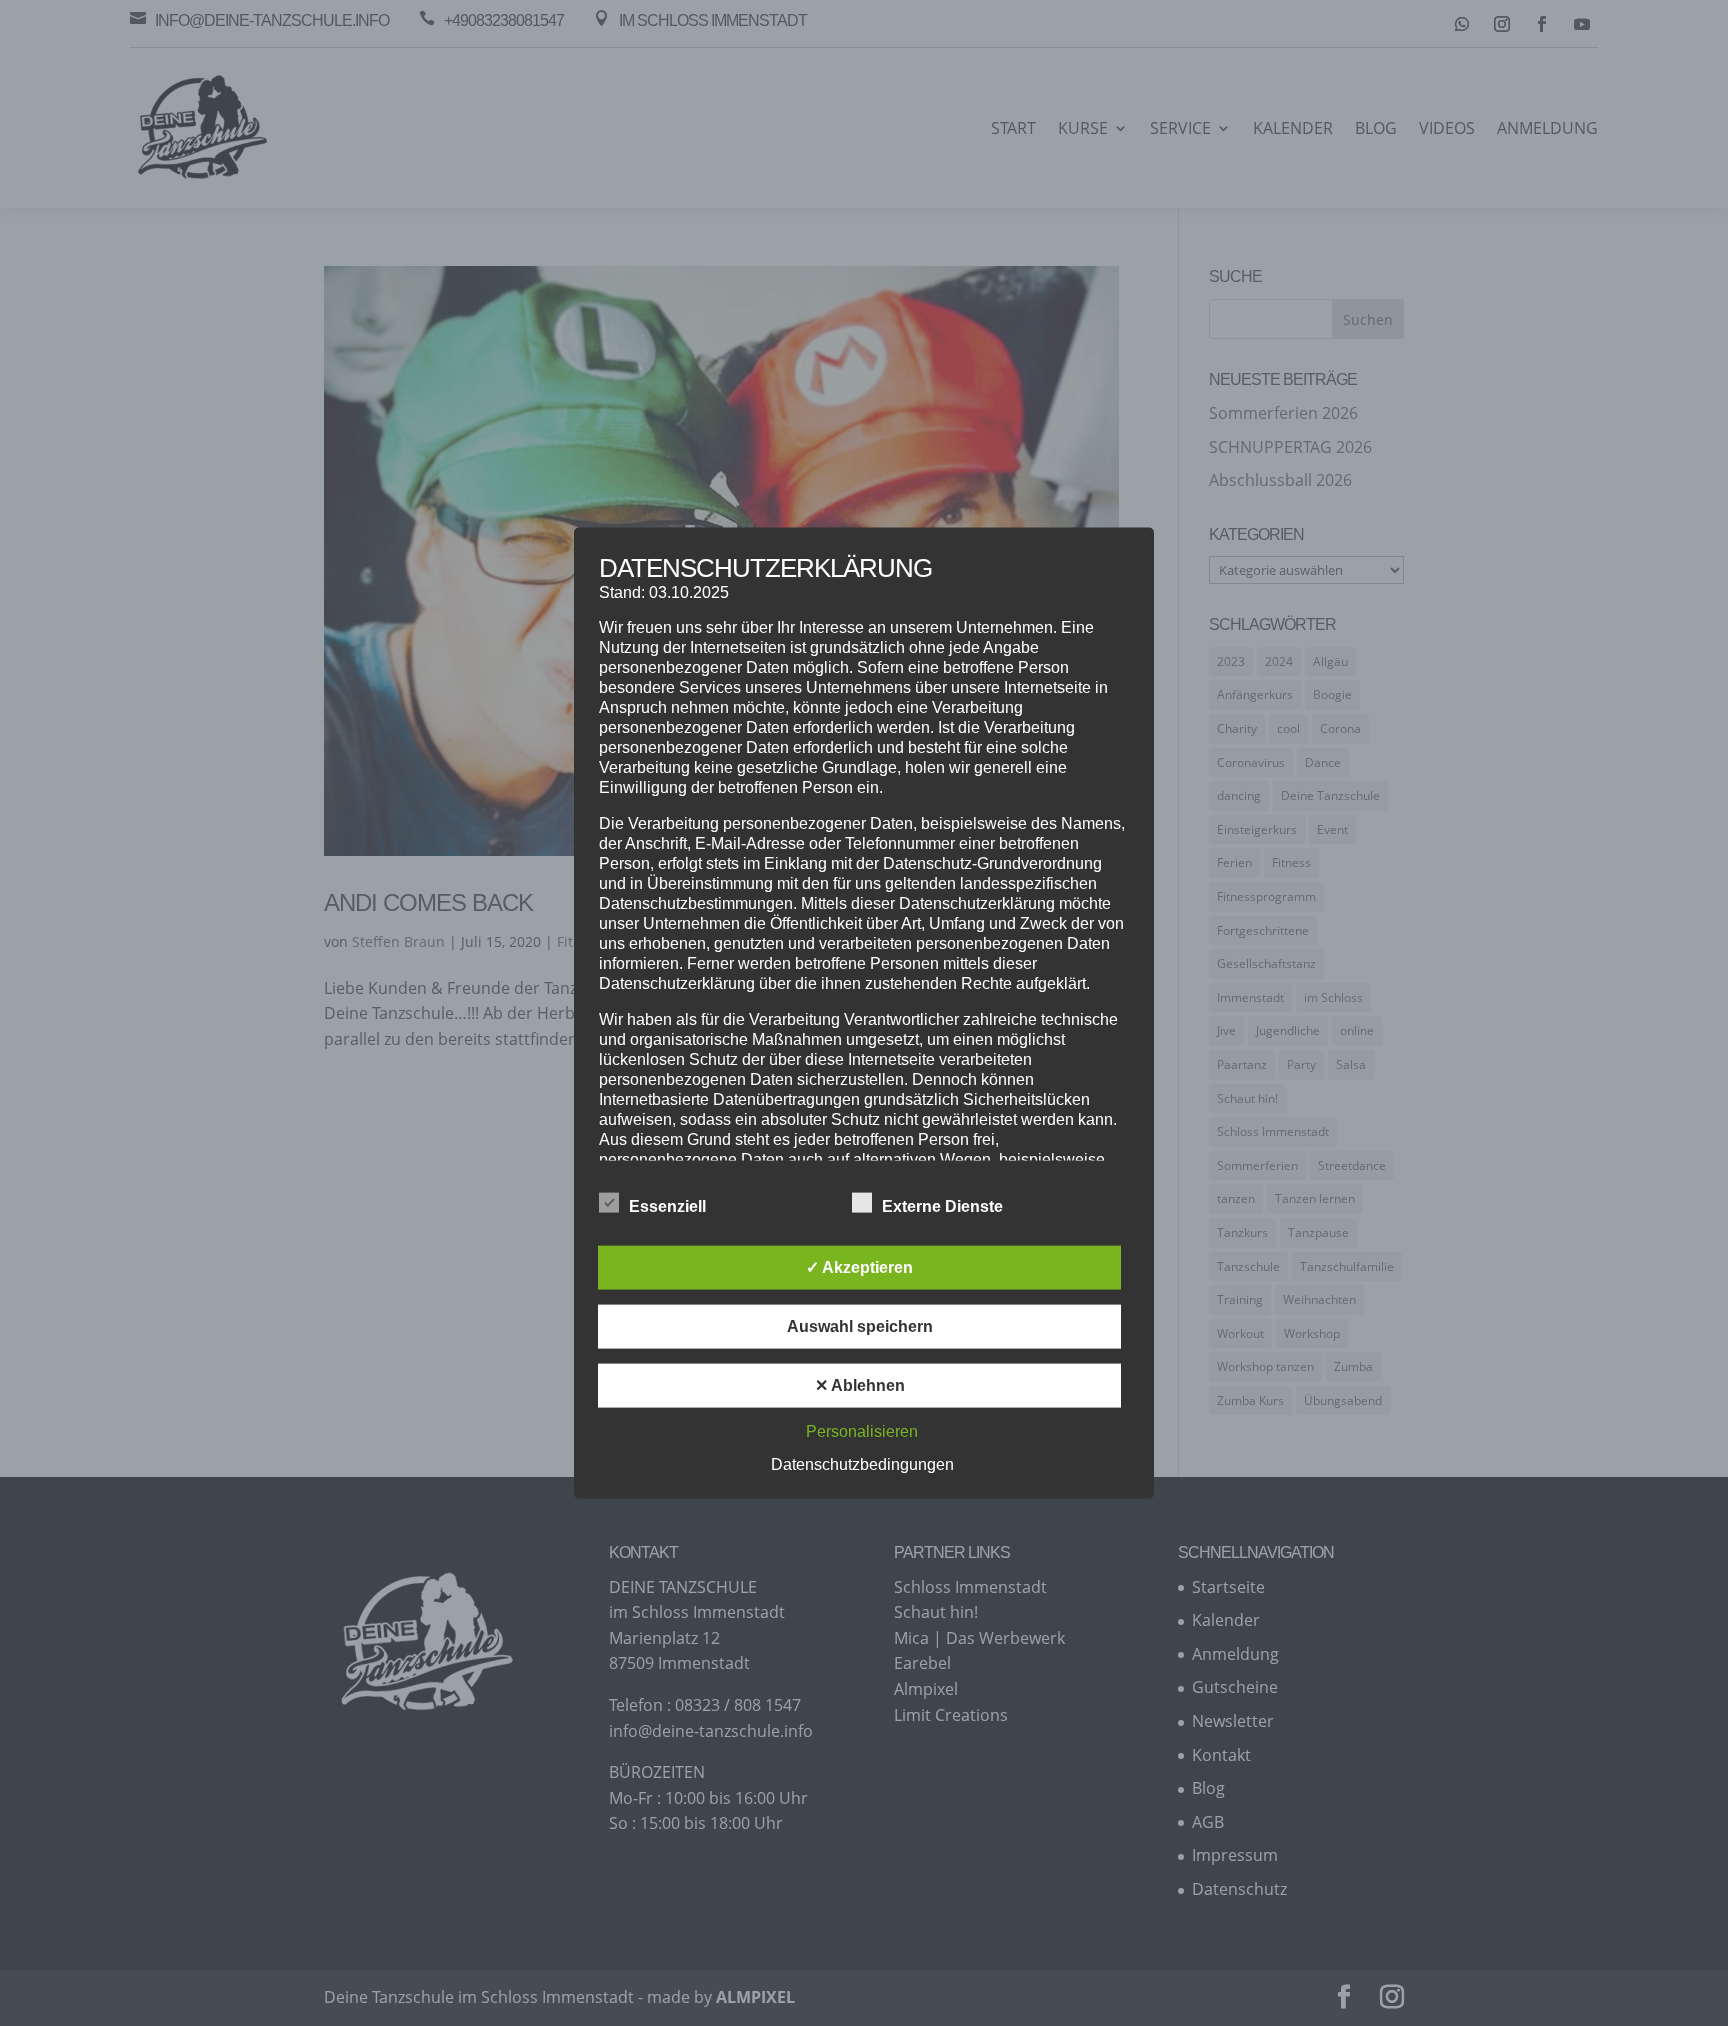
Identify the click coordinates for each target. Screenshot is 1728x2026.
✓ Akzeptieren (859, 1266)
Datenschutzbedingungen (862, 1463)
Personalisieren (862, 1430)
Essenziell (667, 1205)
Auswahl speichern (860, 1325)
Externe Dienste (942, 1205)
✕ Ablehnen (860, 1384)
